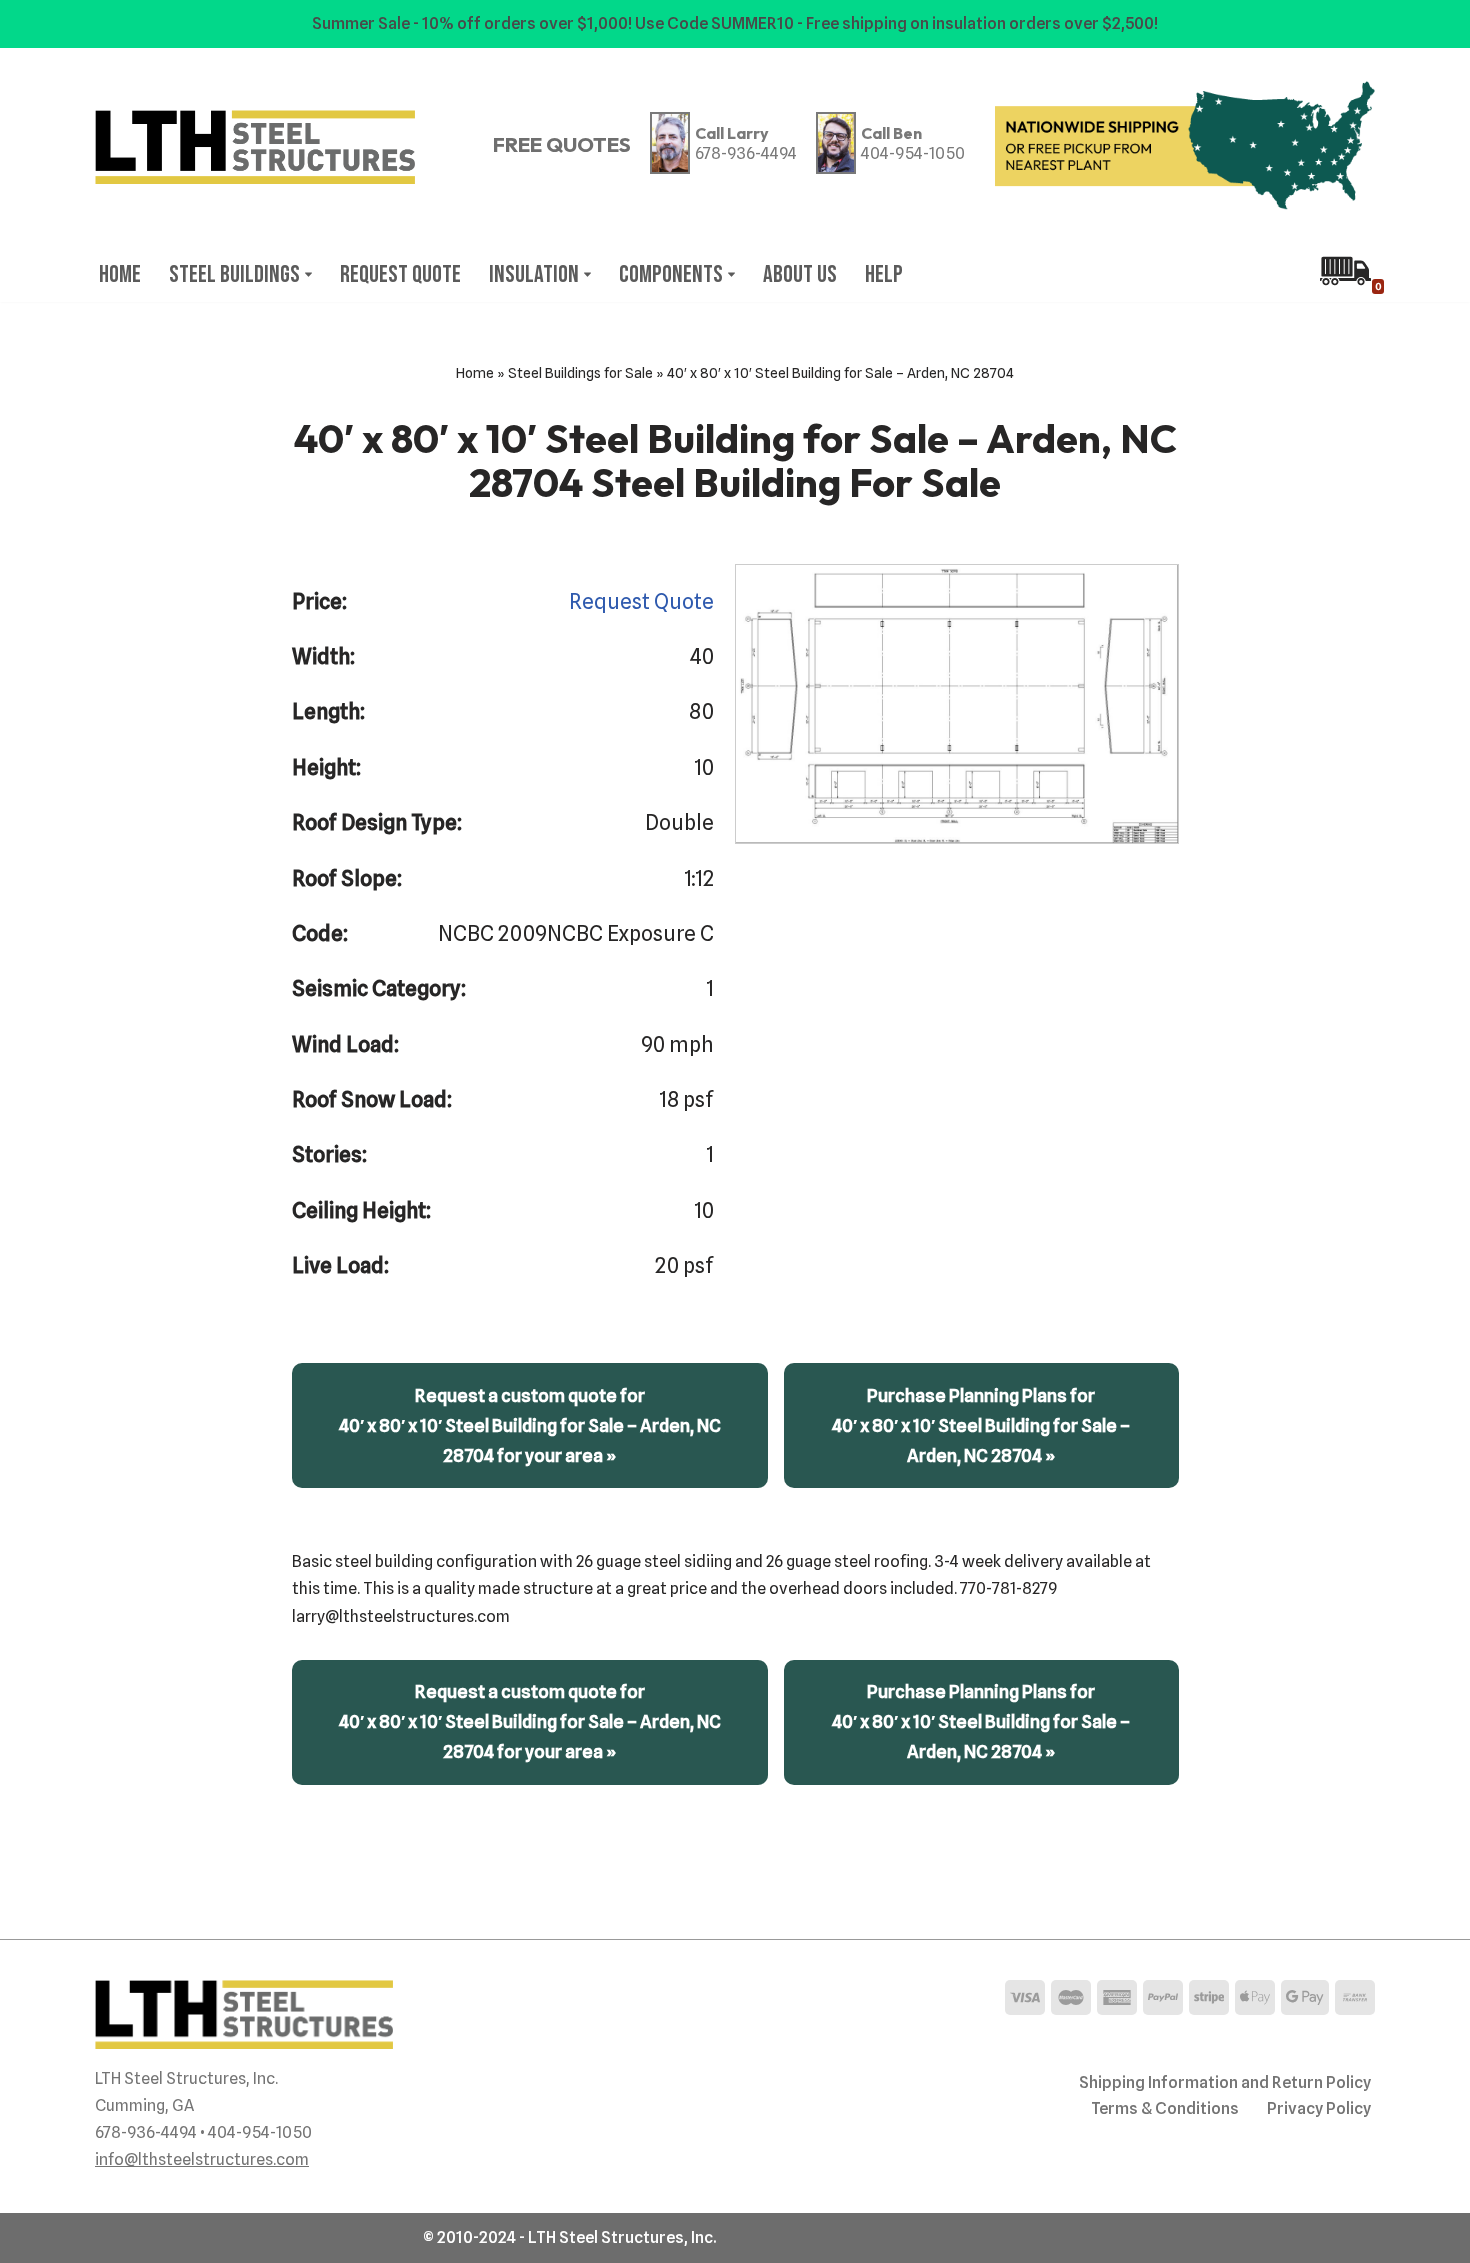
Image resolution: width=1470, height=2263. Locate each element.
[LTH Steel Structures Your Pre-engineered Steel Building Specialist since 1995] (255, 147)
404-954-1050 (913, 153)
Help (884, 274)
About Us (800, 274)
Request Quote (400, 274)
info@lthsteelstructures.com (202, 2159)
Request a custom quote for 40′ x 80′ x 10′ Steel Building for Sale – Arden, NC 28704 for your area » (530, 1425)
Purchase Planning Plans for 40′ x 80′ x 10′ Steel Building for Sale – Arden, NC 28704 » (981, 1425)
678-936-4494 (746, 153)
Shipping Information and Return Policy (1225, 2082)
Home (120, 274)
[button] (308, 274)
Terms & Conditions (1165, 2108)
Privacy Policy (1319, 2108)
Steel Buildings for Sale (580, 373)
